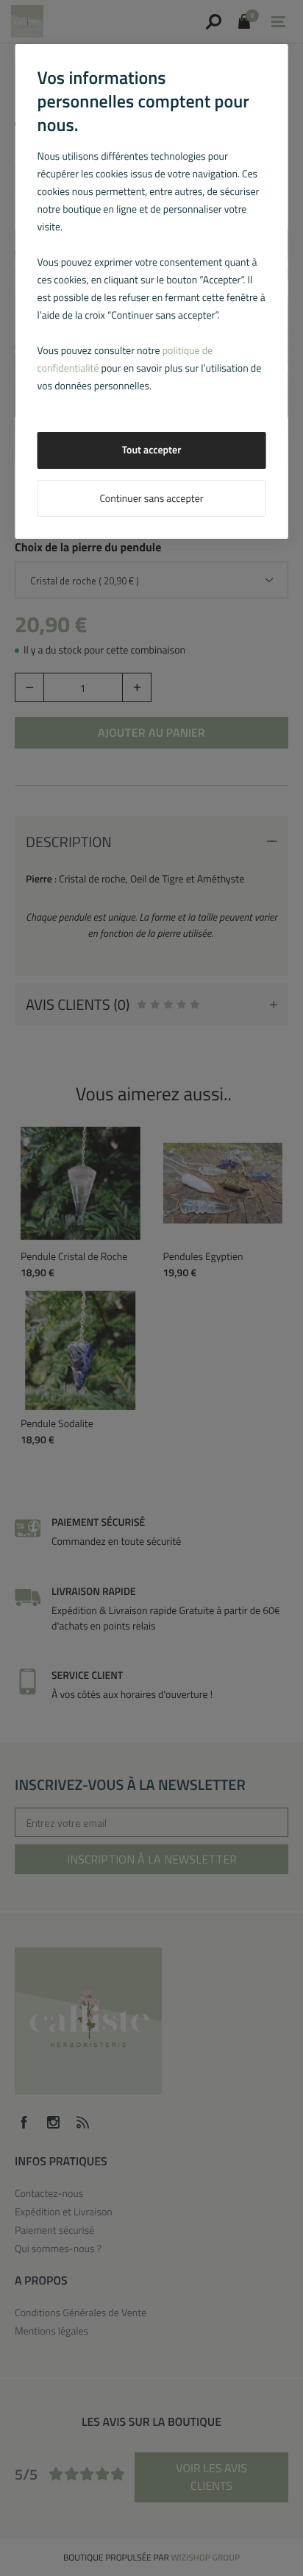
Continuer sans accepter (151, 499)
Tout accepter (152, 450)
